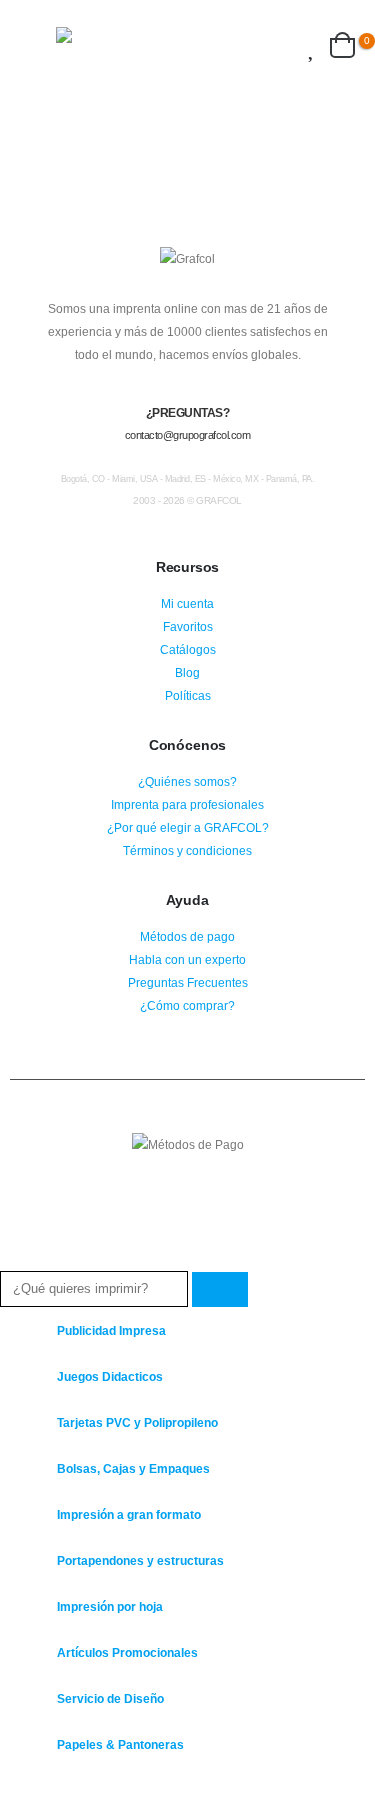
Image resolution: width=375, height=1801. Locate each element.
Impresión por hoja (110, 1606)
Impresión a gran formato (129, 1514)
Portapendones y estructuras (140, 1560)
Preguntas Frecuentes (188, 982)
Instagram (188, 1198)
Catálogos (188, 649)
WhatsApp (225, 1198)
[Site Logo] (121, 45)
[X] (51, 1784)
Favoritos (188, 626)
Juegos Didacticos (110, 1376)
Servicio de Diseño (110, 1698)
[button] (38, 45)
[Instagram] (89, 1784)
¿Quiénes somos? (187, 781)
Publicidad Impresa (111, 1330)
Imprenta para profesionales (187, 804)
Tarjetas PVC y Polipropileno (137, 1422)
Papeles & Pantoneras (120, 1744)
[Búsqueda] (220, 1289)
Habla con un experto (187, 959)
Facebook (151, 1198)
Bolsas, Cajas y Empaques (133, 1468)
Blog (187, 672)
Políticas (188, 695)
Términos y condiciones (187, 850)
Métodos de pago (187, 936)
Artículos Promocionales (127, 1652)
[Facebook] (13, 1784)
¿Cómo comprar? (187, 1005)
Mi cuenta (187, 603)
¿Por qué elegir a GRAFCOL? (188, 827)
